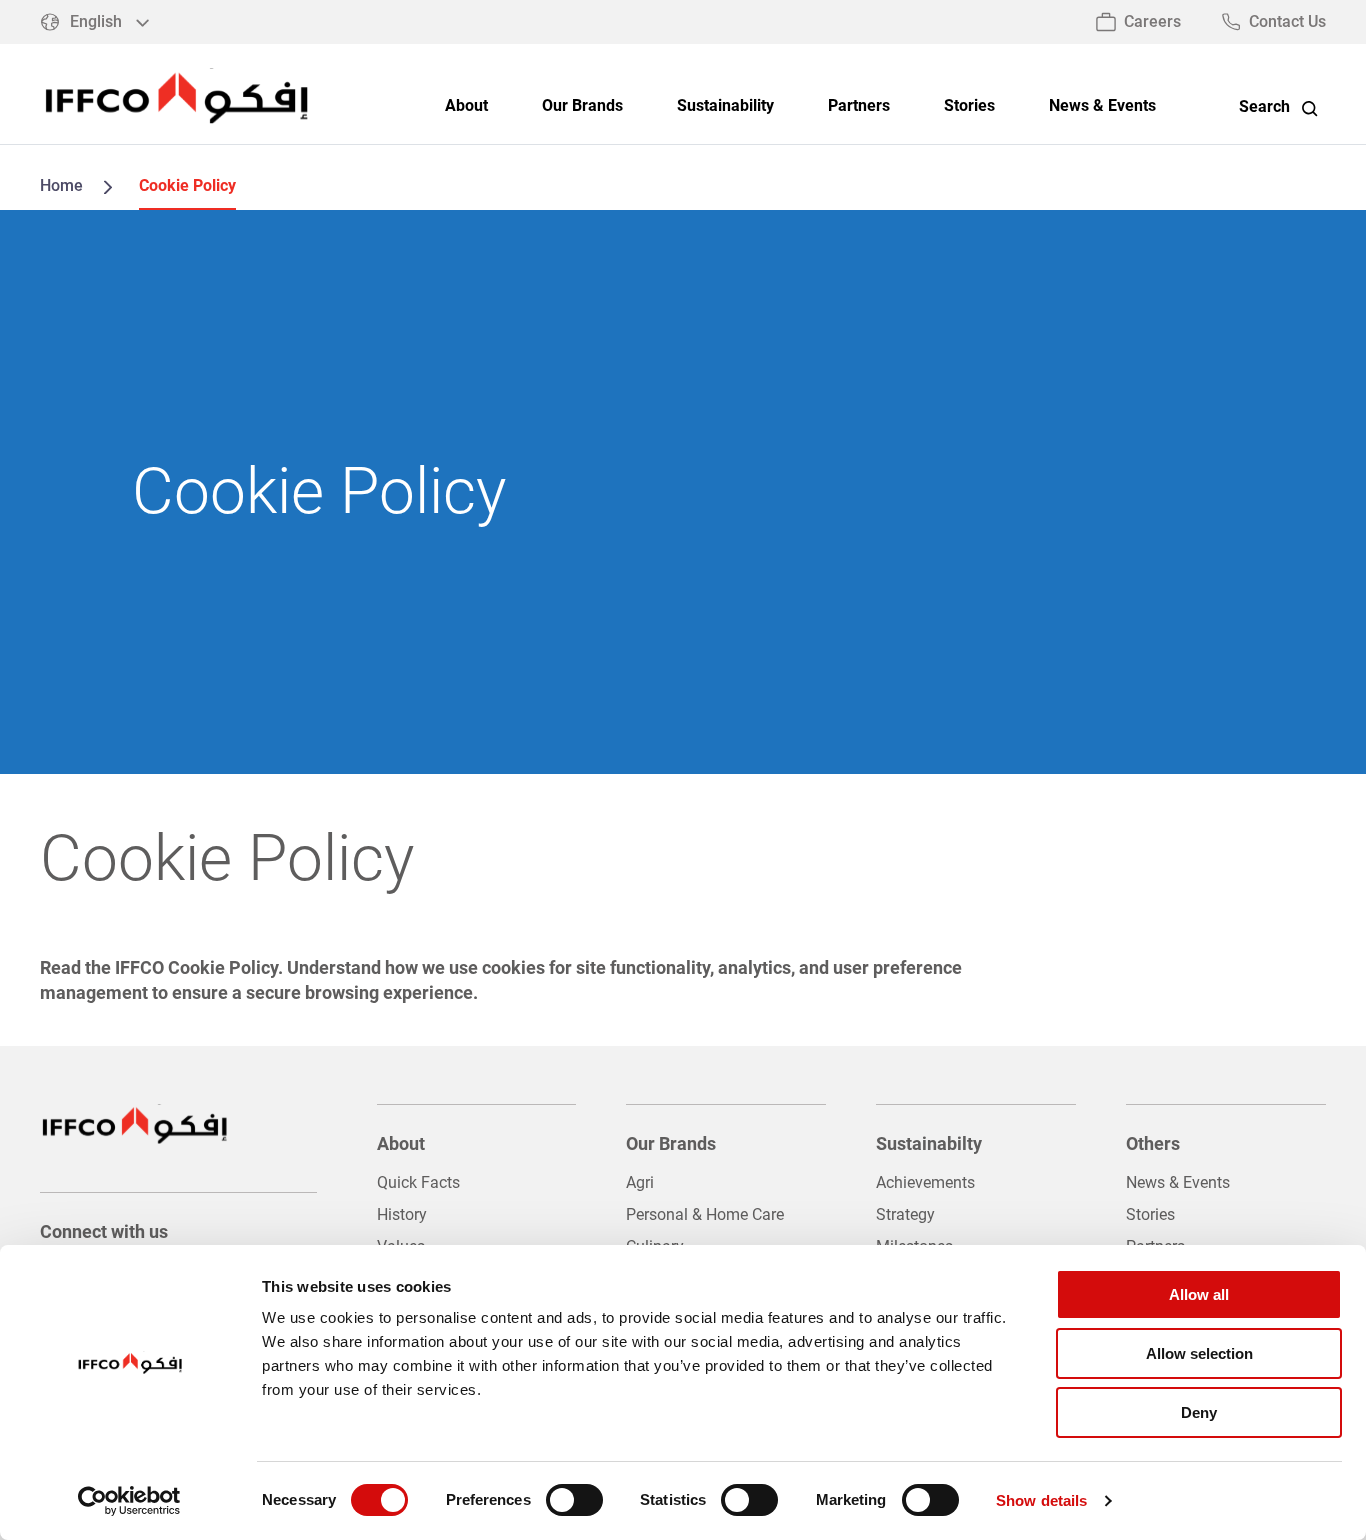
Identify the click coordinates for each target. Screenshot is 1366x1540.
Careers (1152, 21)
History (402, 1214)
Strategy (905, 1214)
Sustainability (725, 106)
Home (61, 185)
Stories (969, 106)
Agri (640, 1182)
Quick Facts (418, 1182)
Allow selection (1199, 1353)
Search (1264, 107)
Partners (859, 106)
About (466, 106)
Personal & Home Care (705, 1214)
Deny (1199, 1412)
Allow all (1199, 1294)
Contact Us (1287, 21)
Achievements (925, 1182)
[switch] (574, 1500)
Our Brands (582, 106)
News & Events (1102, 106)
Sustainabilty (929, 1143)
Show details (1041, 1500)
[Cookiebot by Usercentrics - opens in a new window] (129, 1501)
